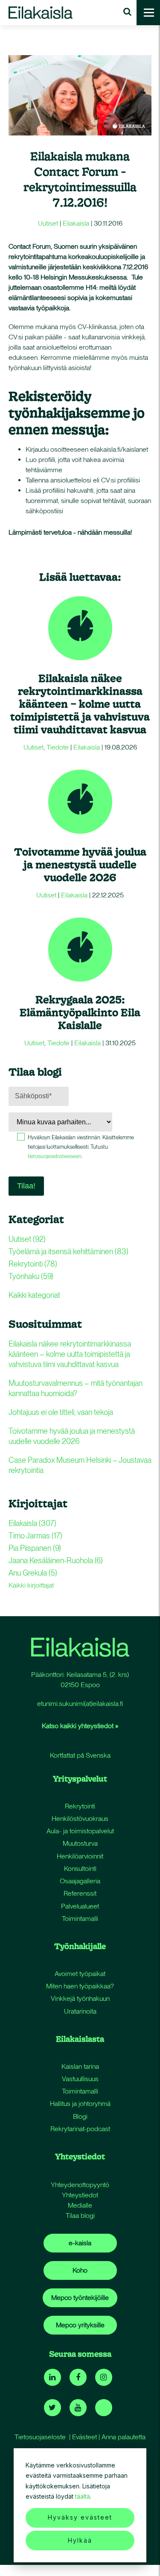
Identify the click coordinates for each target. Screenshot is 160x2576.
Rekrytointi (33, 1264)
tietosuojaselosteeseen (55, 1156)
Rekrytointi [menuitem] (80, 1806)
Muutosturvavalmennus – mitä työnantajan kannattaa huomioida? (76, 1388)
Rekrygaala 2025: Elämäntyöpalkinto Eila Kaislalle (80, 1012)
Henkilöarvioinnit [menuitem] (80, 1856)
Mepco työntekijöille (80, 2298)
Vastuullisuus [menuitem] (80, 2079)
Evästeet (84, 2437)
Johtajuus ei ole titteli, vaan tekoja (61, 1412)
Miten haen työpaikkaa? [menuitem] (80, 1986)
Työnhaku (31, 1276)
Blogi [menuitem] (80, 2116)
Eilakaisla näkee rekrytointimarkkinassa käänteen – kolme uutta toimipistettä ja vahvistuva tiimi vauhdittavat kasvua (80, 704)
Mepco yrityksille (80, 2325)
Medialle (80, 2205)
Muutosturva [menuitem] (80, 1843)
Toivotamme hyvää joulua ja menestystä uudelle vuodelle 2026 (80, 864)
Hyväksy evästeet (80, 2517)
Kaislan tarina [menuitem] (80, 2066)
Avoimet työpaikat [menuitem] (80, 1974)
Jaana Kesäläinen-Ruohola (56, 1560)
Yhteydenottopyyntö (80, 2185)
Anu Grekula (33, 1573)
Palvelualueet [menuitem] (80, 1906)
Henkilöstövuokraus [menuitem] (80, 1819)
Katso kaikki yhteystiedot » (80, 1726)
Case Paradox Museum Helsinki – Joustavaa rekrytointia (80, 1465)
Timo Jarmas (35, 1536)
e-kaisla (80, 2243)
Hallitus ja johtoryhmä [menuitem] (80, 2104)
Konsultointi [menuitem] (80, 1869)
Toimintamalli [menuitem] (80, 1919)
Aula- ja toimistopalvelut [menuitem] (80, 1831)
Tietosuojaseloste (40, 2437)
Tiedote (58, 747)
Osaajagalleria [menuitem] (80, 1881)
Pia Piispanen (35, 1548)
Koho (80, 2270)
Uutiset (48, 223)
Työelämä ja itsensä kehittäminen (68, 1251)
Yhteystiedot (80, 2195)
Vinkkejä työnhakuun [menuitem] (80, 1998)
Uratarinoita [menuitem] (80, 2011)
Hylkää (80, 2540)
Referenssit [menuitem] (80, 1893)
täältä (83, 2496)
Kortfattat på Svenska (80, 1755)
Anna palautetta (124, 2437)
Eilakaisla (76, 223)
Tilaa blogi (80, 2216)
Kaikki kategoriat (34, 1295)
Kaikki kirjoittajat (31, 1585)
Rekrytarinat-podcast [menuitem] (80, 2129)
